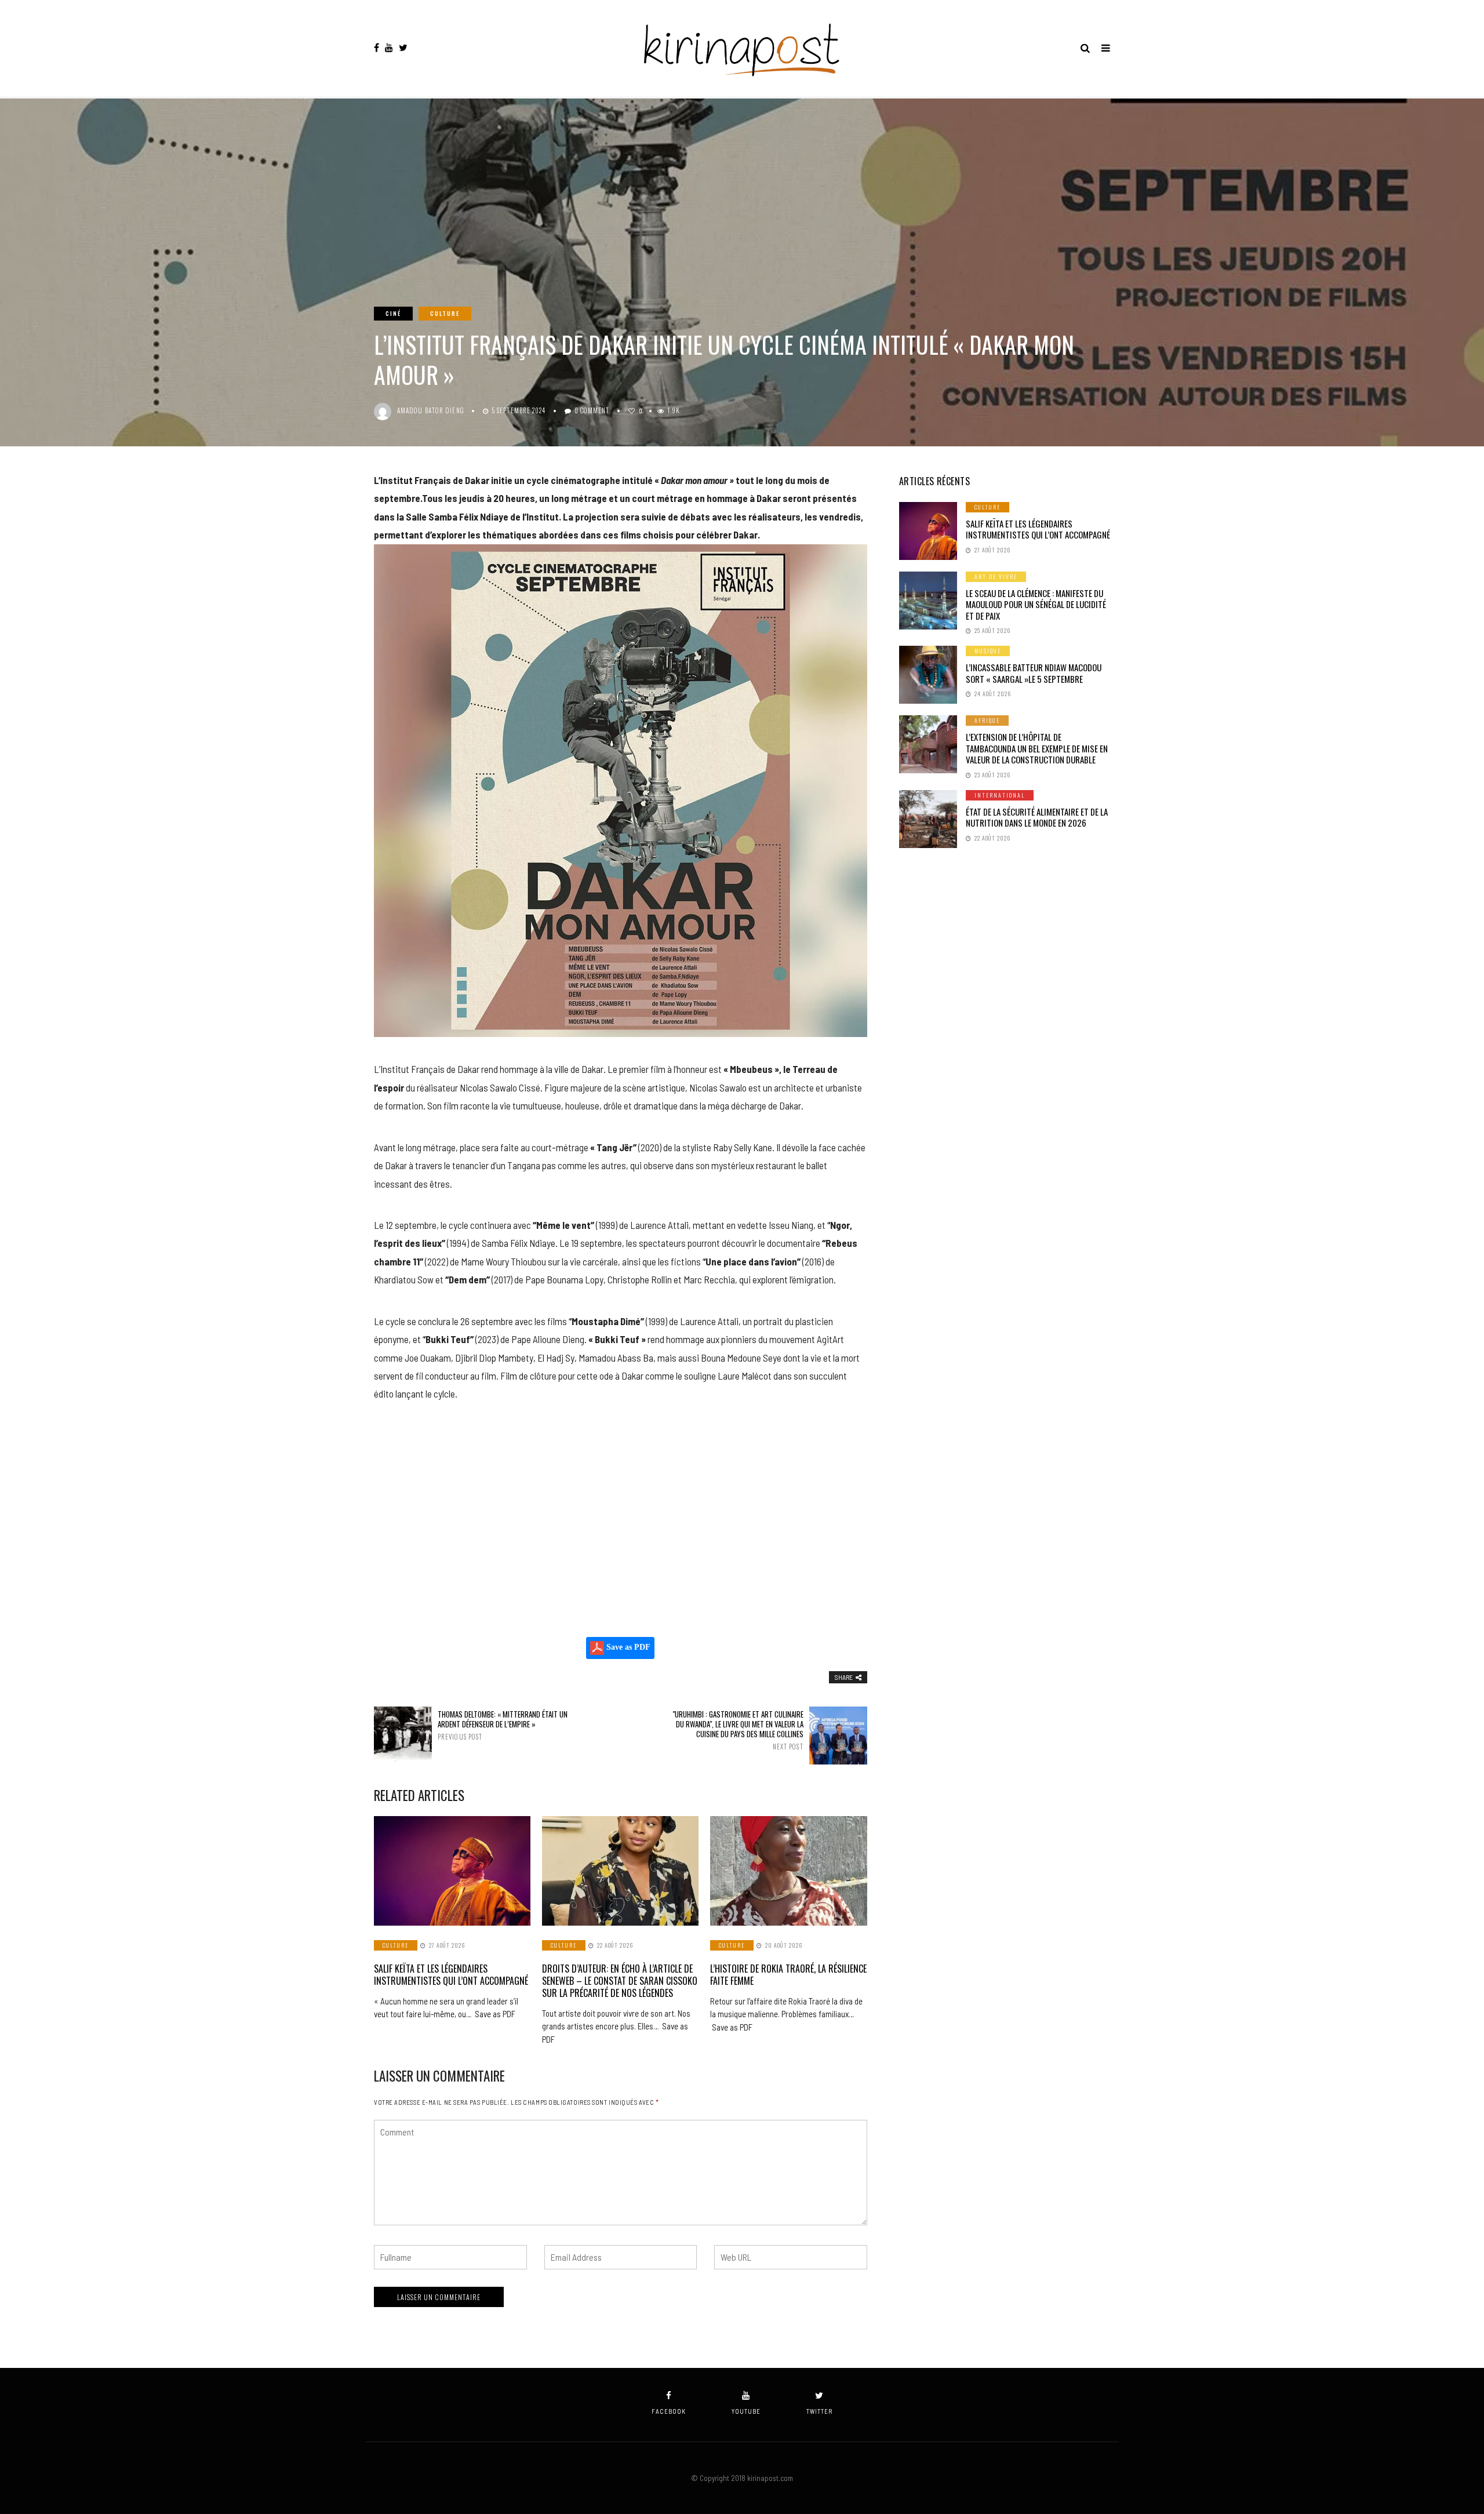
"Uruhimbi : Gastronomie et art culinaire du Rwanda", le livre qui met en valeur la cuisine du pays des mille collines (738, 1730)
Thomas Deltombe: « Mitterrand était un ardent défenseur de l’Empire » (503, 1725)
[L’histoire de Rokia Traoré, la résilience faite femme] (788, 1871)
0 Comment (592, 410)
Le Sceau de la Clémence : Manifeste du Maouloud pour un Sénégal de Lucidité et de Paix (1036, 604)
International (1000, 795)
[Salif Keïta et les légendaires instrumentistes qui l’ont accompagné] (452, 1871)
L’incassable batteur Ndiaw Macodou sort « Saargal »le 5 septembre (1034, 673)
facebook (669, 2411)
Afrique (987, 720)
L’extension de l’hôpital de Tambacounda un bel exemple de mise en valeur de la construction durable (1037, 748)
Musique (988, 651)
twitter (819, 2411)
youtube (746, 2411)
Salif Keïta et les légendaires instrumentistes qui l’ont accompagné (451, 1975)
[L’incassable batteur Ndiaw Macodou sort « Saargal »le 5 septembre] (928, 675)
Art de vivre (996, 576)
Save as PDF (627, 1647)
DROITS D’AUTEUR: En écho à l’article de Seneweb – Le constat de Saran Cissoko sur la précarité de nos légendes (620, 1981)
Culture (445, 313)
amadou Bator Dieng (431, 410)
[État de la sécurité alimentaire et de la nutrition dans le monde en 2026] (928, 819)
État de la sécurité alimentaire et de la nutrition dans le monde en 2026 (1037, 817)
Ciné (393, 313)
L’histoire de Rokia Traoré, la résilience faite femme (788, 1975)
